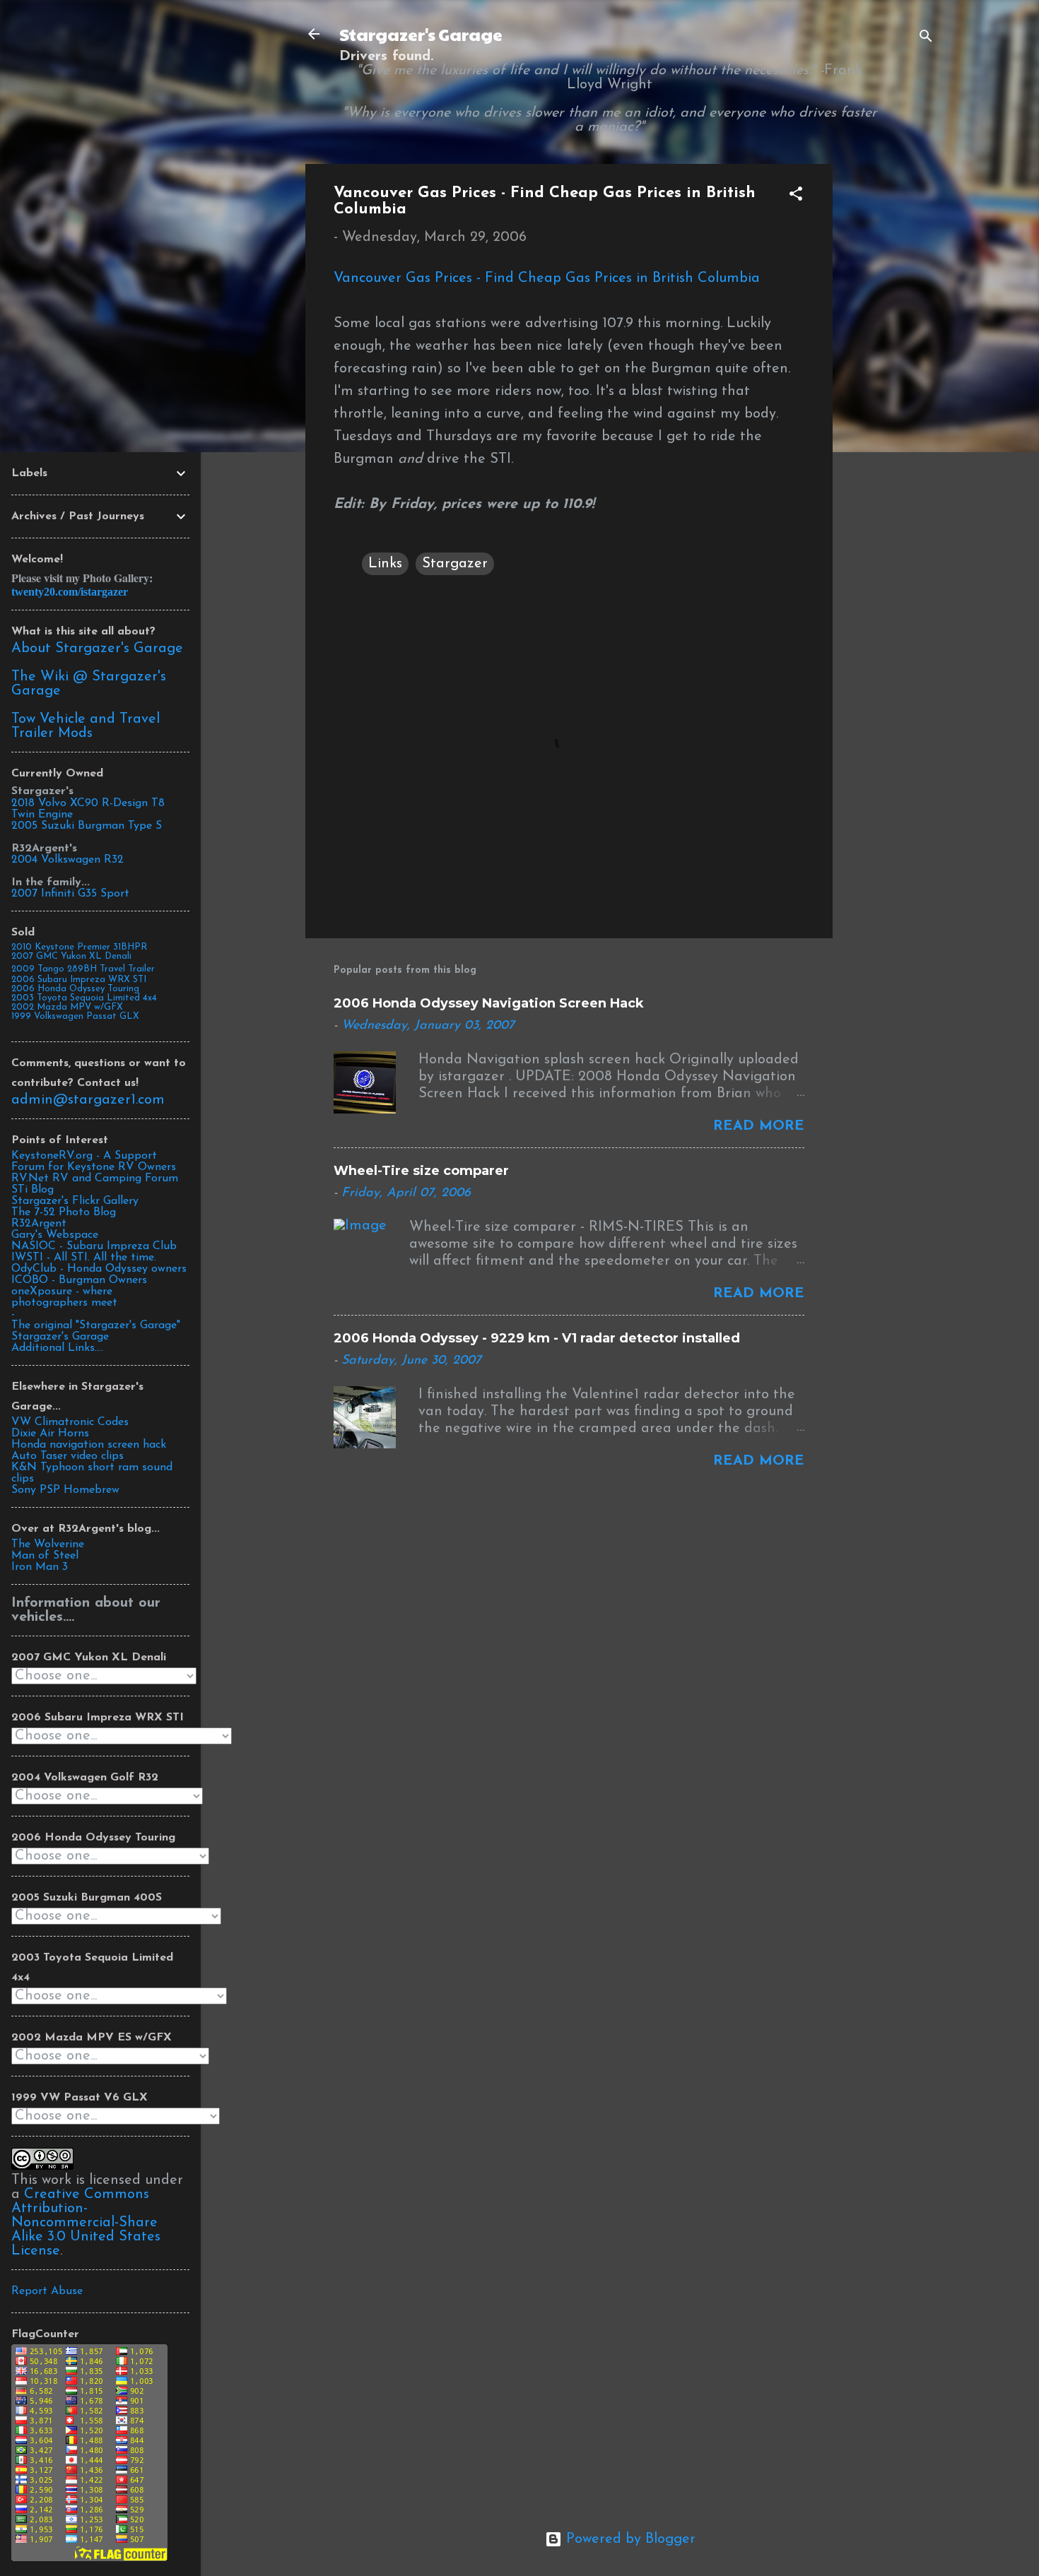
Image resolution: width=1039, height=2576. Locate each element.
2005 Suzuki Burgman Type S (87, 826)
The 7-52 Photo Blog (64, 1212)
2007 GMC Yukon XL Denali (71, 956)
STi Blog (33, 1190)
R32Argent (39, 1224)
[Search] (926, 39)
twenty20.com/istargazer (70, 592)
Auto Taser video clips (67, 1456)
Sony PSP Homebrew (65, 1490)
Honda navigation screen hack (89, 1445)
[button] (796, 196)
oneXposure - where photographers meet (64, 1297)
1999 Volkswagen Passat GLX (75, 1016)
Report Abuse (47, 2291)
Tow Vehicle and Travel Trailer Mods (86, 726)
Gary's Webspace (55, 1235)
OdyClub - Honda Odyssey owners (99, 1269)
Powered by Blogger (629, 2539)
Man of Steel (45, 1556)
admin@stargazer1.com (88, 1100)
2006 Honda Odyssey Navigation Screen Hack (489, 1003)
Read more (759, 1126)
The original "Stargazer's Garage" (96, 1325)
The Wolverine (48, 1544)
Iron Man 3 (40, 1567)
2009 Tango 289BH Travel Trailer (83, 969)
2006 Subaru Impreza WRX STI (79, 980)
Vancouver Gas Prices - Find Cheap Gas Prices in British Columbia (547, 278)
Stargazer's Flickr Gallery (75, 1201)
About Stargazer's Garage (97, 649)
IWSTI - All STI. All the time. (84, 1258)
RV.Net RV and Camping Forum (95, 1178)
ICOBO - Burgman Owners (79, 1280)
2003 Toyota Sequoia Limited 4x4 (84, 998)
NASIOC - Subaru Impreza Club (94, 1246)
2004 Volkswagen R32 (67, 860)
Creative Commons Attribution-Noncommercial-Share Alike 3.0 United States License (86, 2223)
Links (385, 564)
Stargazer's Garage (421, 34)
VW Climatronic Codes (70, 1422)
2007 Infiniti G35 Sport (70, 894)
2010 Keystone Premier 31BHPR (79, 947)
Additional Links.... (57, 1348)
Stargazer (455, 564)
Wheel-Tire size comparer (421, 1171)
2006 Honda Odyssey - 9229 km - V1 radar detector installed (537, 1338)
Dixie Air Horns (50, 1434)
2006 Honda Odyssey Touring (75, 989)
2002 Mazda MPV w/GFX (67, 1007)
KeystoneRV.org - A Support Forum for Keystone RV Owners (94, 1162)
